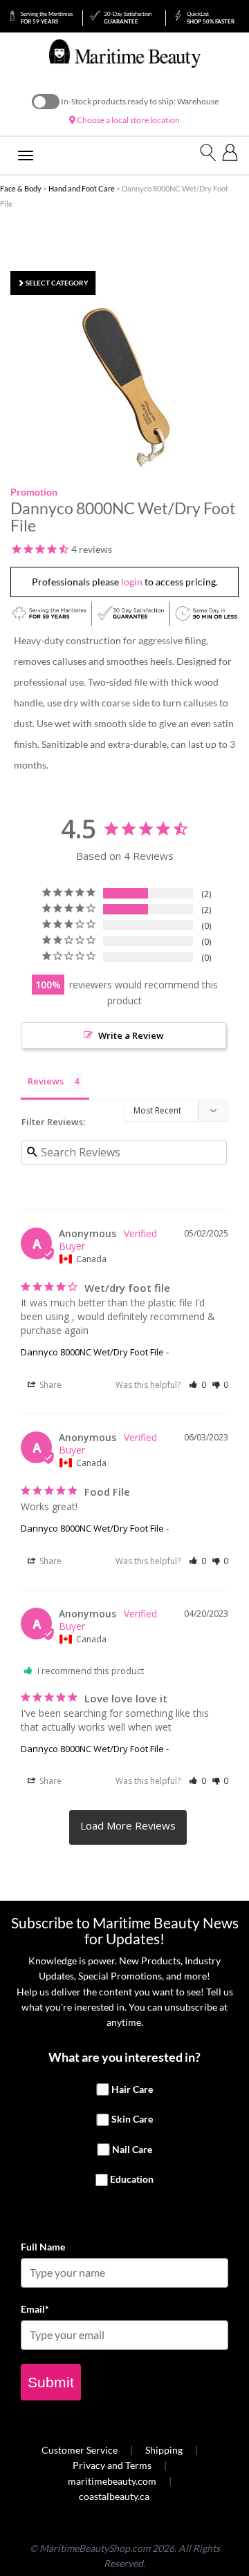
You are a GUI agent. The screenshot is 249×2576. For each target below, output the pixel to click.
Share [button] (49, 1385)
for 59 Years (47, 18)
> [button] (128, 1827)
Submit (51, 2382)
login (132, 582)
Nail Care (132, 2149)
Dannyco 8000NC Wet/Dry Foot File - (95, 1352)
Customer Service (80, 2450)
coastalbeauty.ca (114, 2496)
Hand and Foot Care (82, 188)
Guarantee (128, 18)
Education (132, 2180)
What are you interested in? (124, 2057)
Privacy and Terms (112, 2465)
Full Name (43, 2247)
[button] (197, 1385)
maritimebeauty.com (112, 2481)
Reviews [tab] (46, 1081)
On (46, 102)
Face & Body (21, 188)
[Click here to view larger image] (128, 385)
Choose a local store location (128, 120)
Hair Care (132, 2089)
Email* (35, 2309)
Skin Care (132, 2119)
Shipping (164, 2450)
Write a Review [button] (131, 1035)
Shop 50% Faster (211, 18)
